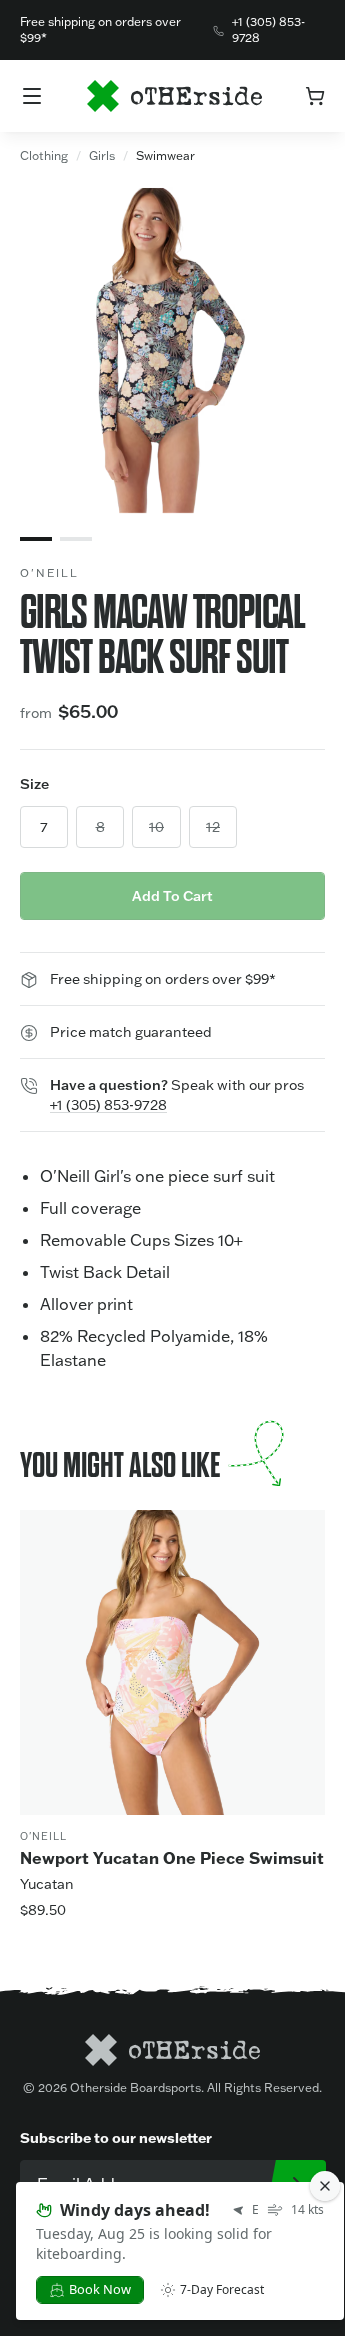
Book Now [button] (100, 2289)
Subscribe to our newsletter (116, 2137)
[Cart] (315, 96)
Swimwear (165, 155)
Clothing (44, 155)
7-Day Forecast (222, 2290)
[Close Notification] (325, 2186)
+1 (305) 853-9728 (268, 29)
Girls (102, 155)
